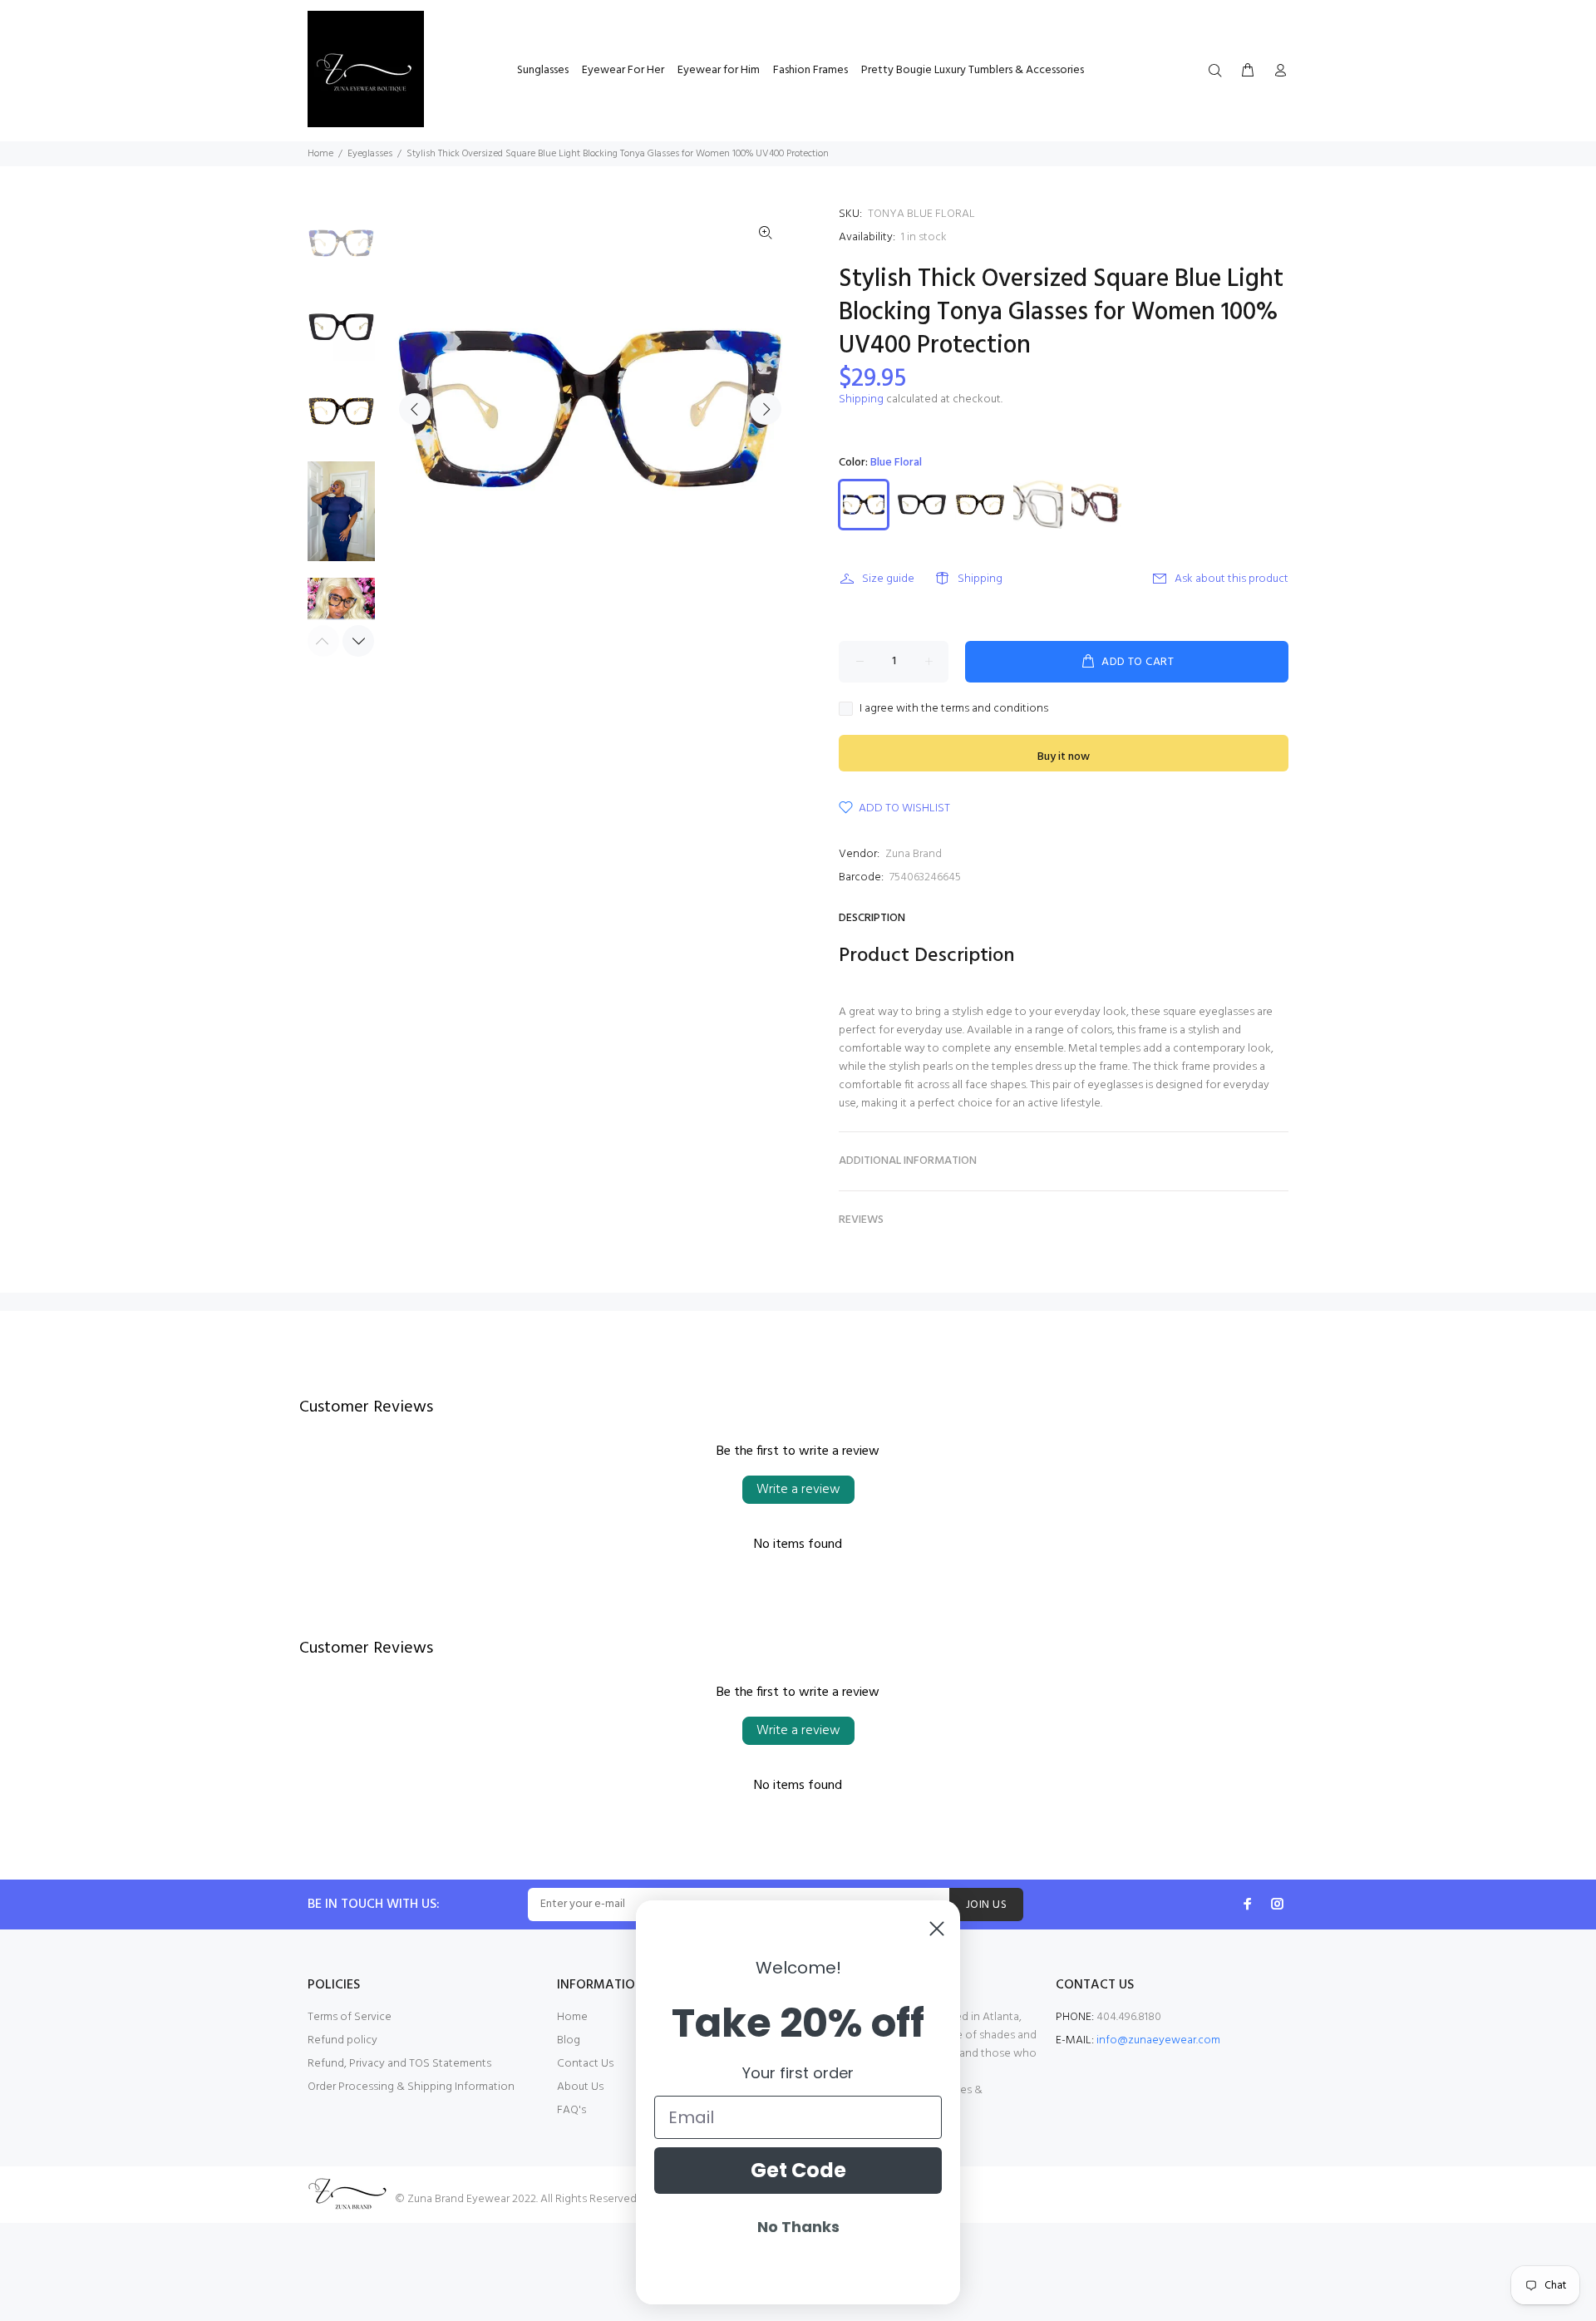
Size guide (888, 579)
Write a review (798, 1490)
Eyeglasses (370, 154)
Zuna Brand (914, 854)
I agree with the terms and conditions (954, 709)
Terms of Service (350, 2017)
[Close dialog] (937, 1929)
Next (766, 409)
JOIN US (986, 1905)
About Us (580, 2087)
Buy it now (1064, 757)
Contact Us (585, 2064)
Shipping (861, 399)
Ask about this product (1231, 579)
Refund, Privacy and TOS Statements (399, 2064)
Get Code (798, 2170)
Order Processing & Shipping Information (411, 2087)
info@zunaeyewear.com (1158, 2040)
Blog (569, 2040)
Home (320, 154)
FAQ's (571, 2110)
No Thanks (798, 2227)
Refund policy (342, 2040)
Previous (415, 409)
